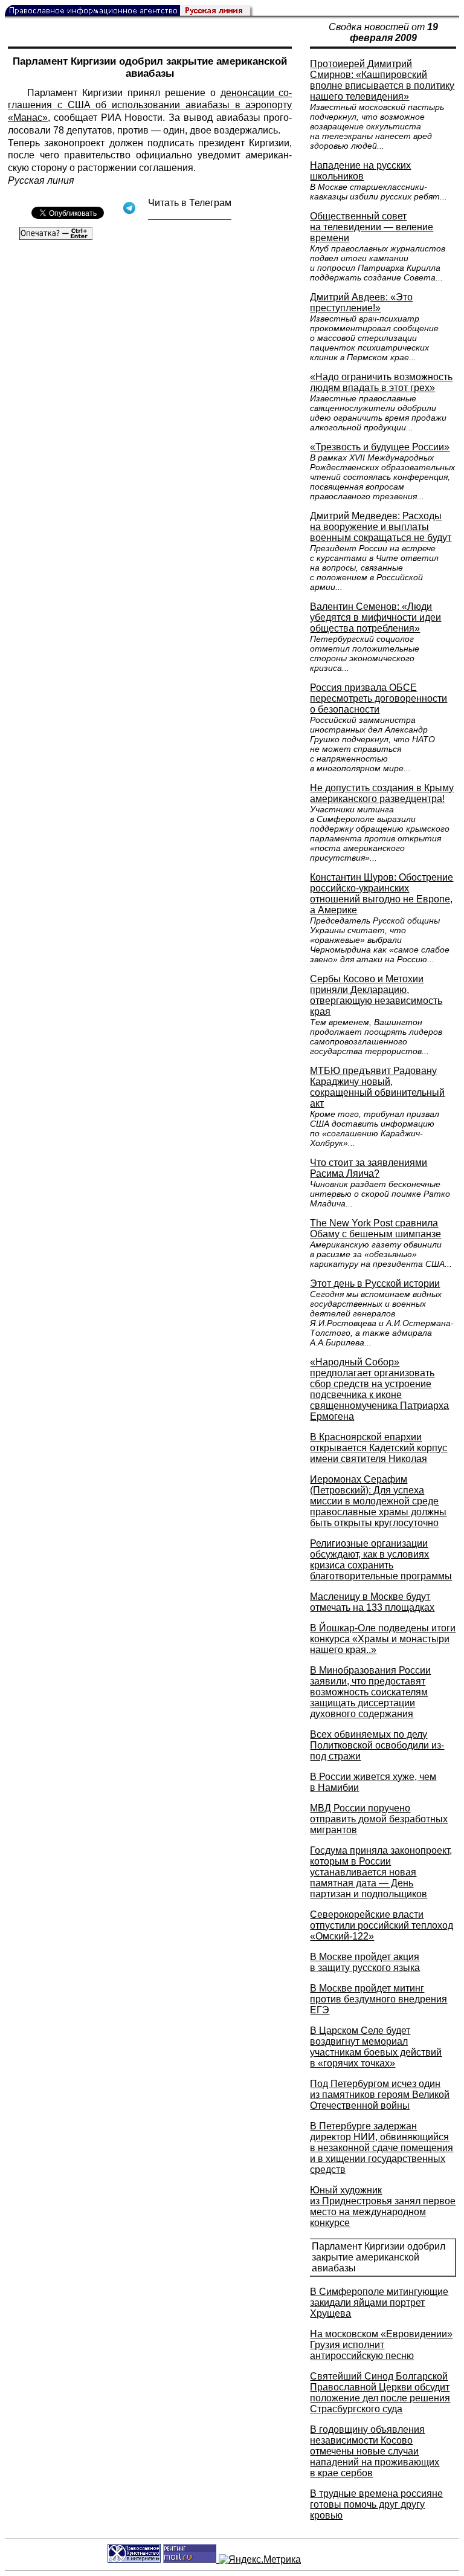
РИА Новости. (133, 118)
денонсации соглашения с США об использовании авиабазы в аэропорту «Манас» (150, 105)
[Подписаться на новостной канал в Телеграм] (190, 215)
